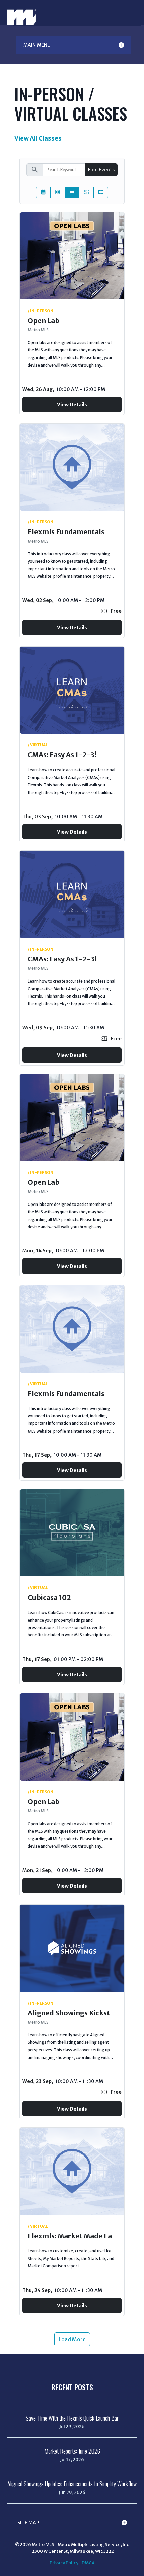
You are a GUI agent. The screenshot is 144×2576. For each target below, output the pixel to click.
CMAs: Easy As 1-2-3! (62, 755)
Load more (72, 2339)
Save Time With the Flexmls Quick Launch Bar (72, 2418)
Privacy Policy (64, 2563)
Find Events (101, 170)
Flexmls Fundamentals (66, 532)
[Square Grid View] (58, 192)
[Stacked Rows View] (72, 192)
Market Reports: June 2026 (72, 2451)
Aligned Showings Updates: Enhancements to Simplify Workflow (72, 2484)
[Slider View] (101, 192)
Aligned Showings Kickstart (74, 2013)
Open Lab (44, 320)
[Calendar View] (43, 192)
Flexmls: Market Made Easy (73, 2236)
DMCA (88, 2563)
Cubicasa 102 (49, 1597)
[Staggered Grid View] (86, 192)
